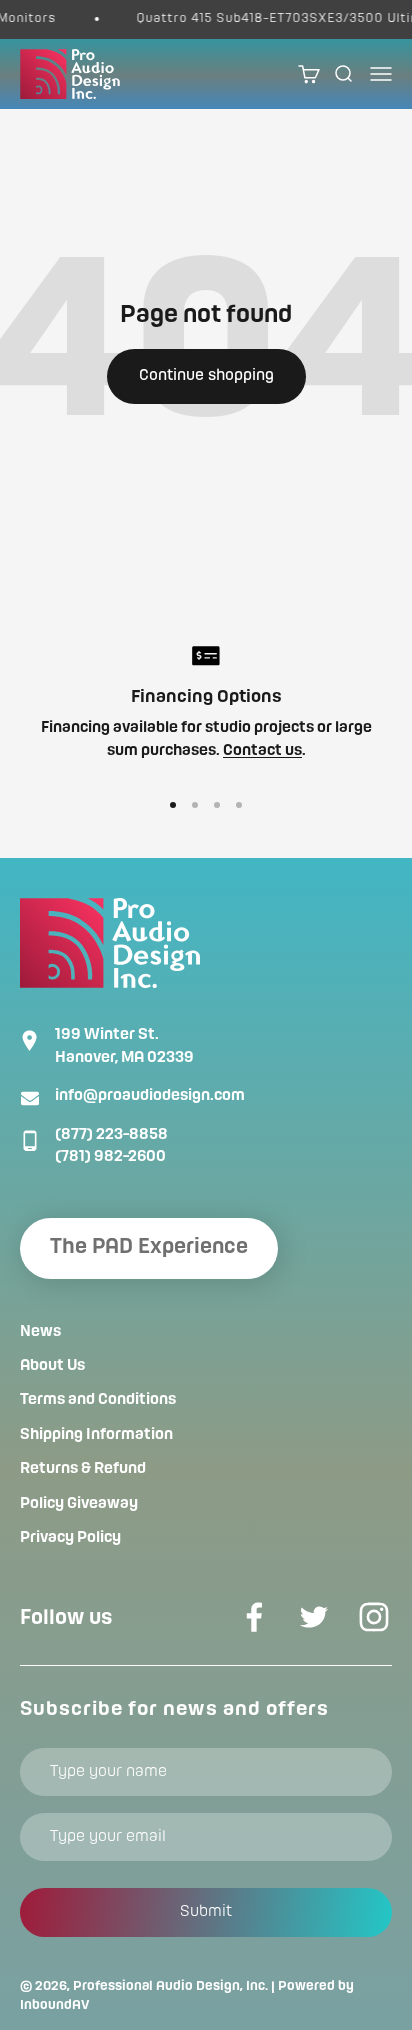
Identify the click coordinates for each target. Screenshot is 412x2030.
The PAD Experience (149, 1247)
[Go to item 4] (239, 805)
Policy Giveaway (79, 1504)
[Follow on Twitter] (314, 1617)
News (40, 1332)
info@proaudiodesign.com (150, 1096)
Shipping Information (96, 1435)
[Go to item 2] (195, 805)
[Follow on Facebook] (254, 1617)
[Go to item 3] (217, 805)
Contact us (262, 751)
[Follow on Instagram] (374, 1617)
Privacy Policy (70, 1538)
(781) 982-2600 (110, 1157)
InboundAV (55, 2005)
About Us (52, 1366)
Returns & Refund (83, 1469)
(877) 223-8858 (111, 1135)
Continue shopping (206, 376)
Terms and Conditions (98, 1400)
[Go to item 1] (173, 805)
